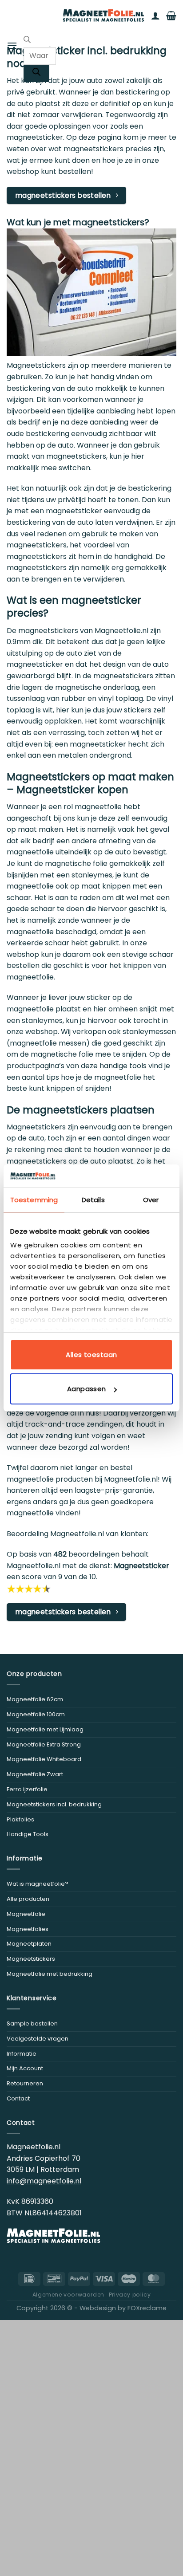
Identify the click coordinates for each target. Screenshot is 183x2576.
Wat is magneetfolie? (38, 1884)
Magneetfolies (28, 1929)
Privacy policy (130, 2295)
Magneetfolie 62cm (35, 1699)
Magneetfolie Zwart (35, 1774)
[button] (12, 45)
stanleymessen (149, 1032)
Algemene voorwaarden (68, 2295)
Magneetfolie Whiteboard (44, 1759)
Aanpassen (87, 1389)
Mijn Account (25, 2068)
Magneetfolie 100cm (36, 1714)
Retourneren (25, 2083)
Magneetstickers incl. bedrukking (54, 1804)
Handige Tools (28, 1834)
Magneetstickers (31, 1959)
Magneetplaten (29, 1944)
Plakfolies (20, 1819)
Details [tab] (93, 1200)
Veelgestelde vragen (38, 2039)
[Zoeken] (36, 73)
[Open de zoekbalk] (27, 41)
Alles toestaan (91, 1355)
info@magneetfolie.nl (44, 2181)
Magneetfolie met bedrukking (50, 1974)
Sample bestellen (32, 2023)
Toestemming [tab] (34, 1200)
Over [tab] (151, 1200)
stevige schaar (148, 954)
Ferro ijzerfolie (27, 1789)
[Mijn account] (155, 16)
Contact (18, 2098)
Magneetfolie (26, 1914)
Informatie (22, 2054)
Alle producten (28, 1899)
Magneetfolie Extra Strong (44, 1744)
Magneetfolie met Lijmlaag (45, 1729)
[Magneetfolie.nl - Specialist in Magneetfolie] (103, 16)
